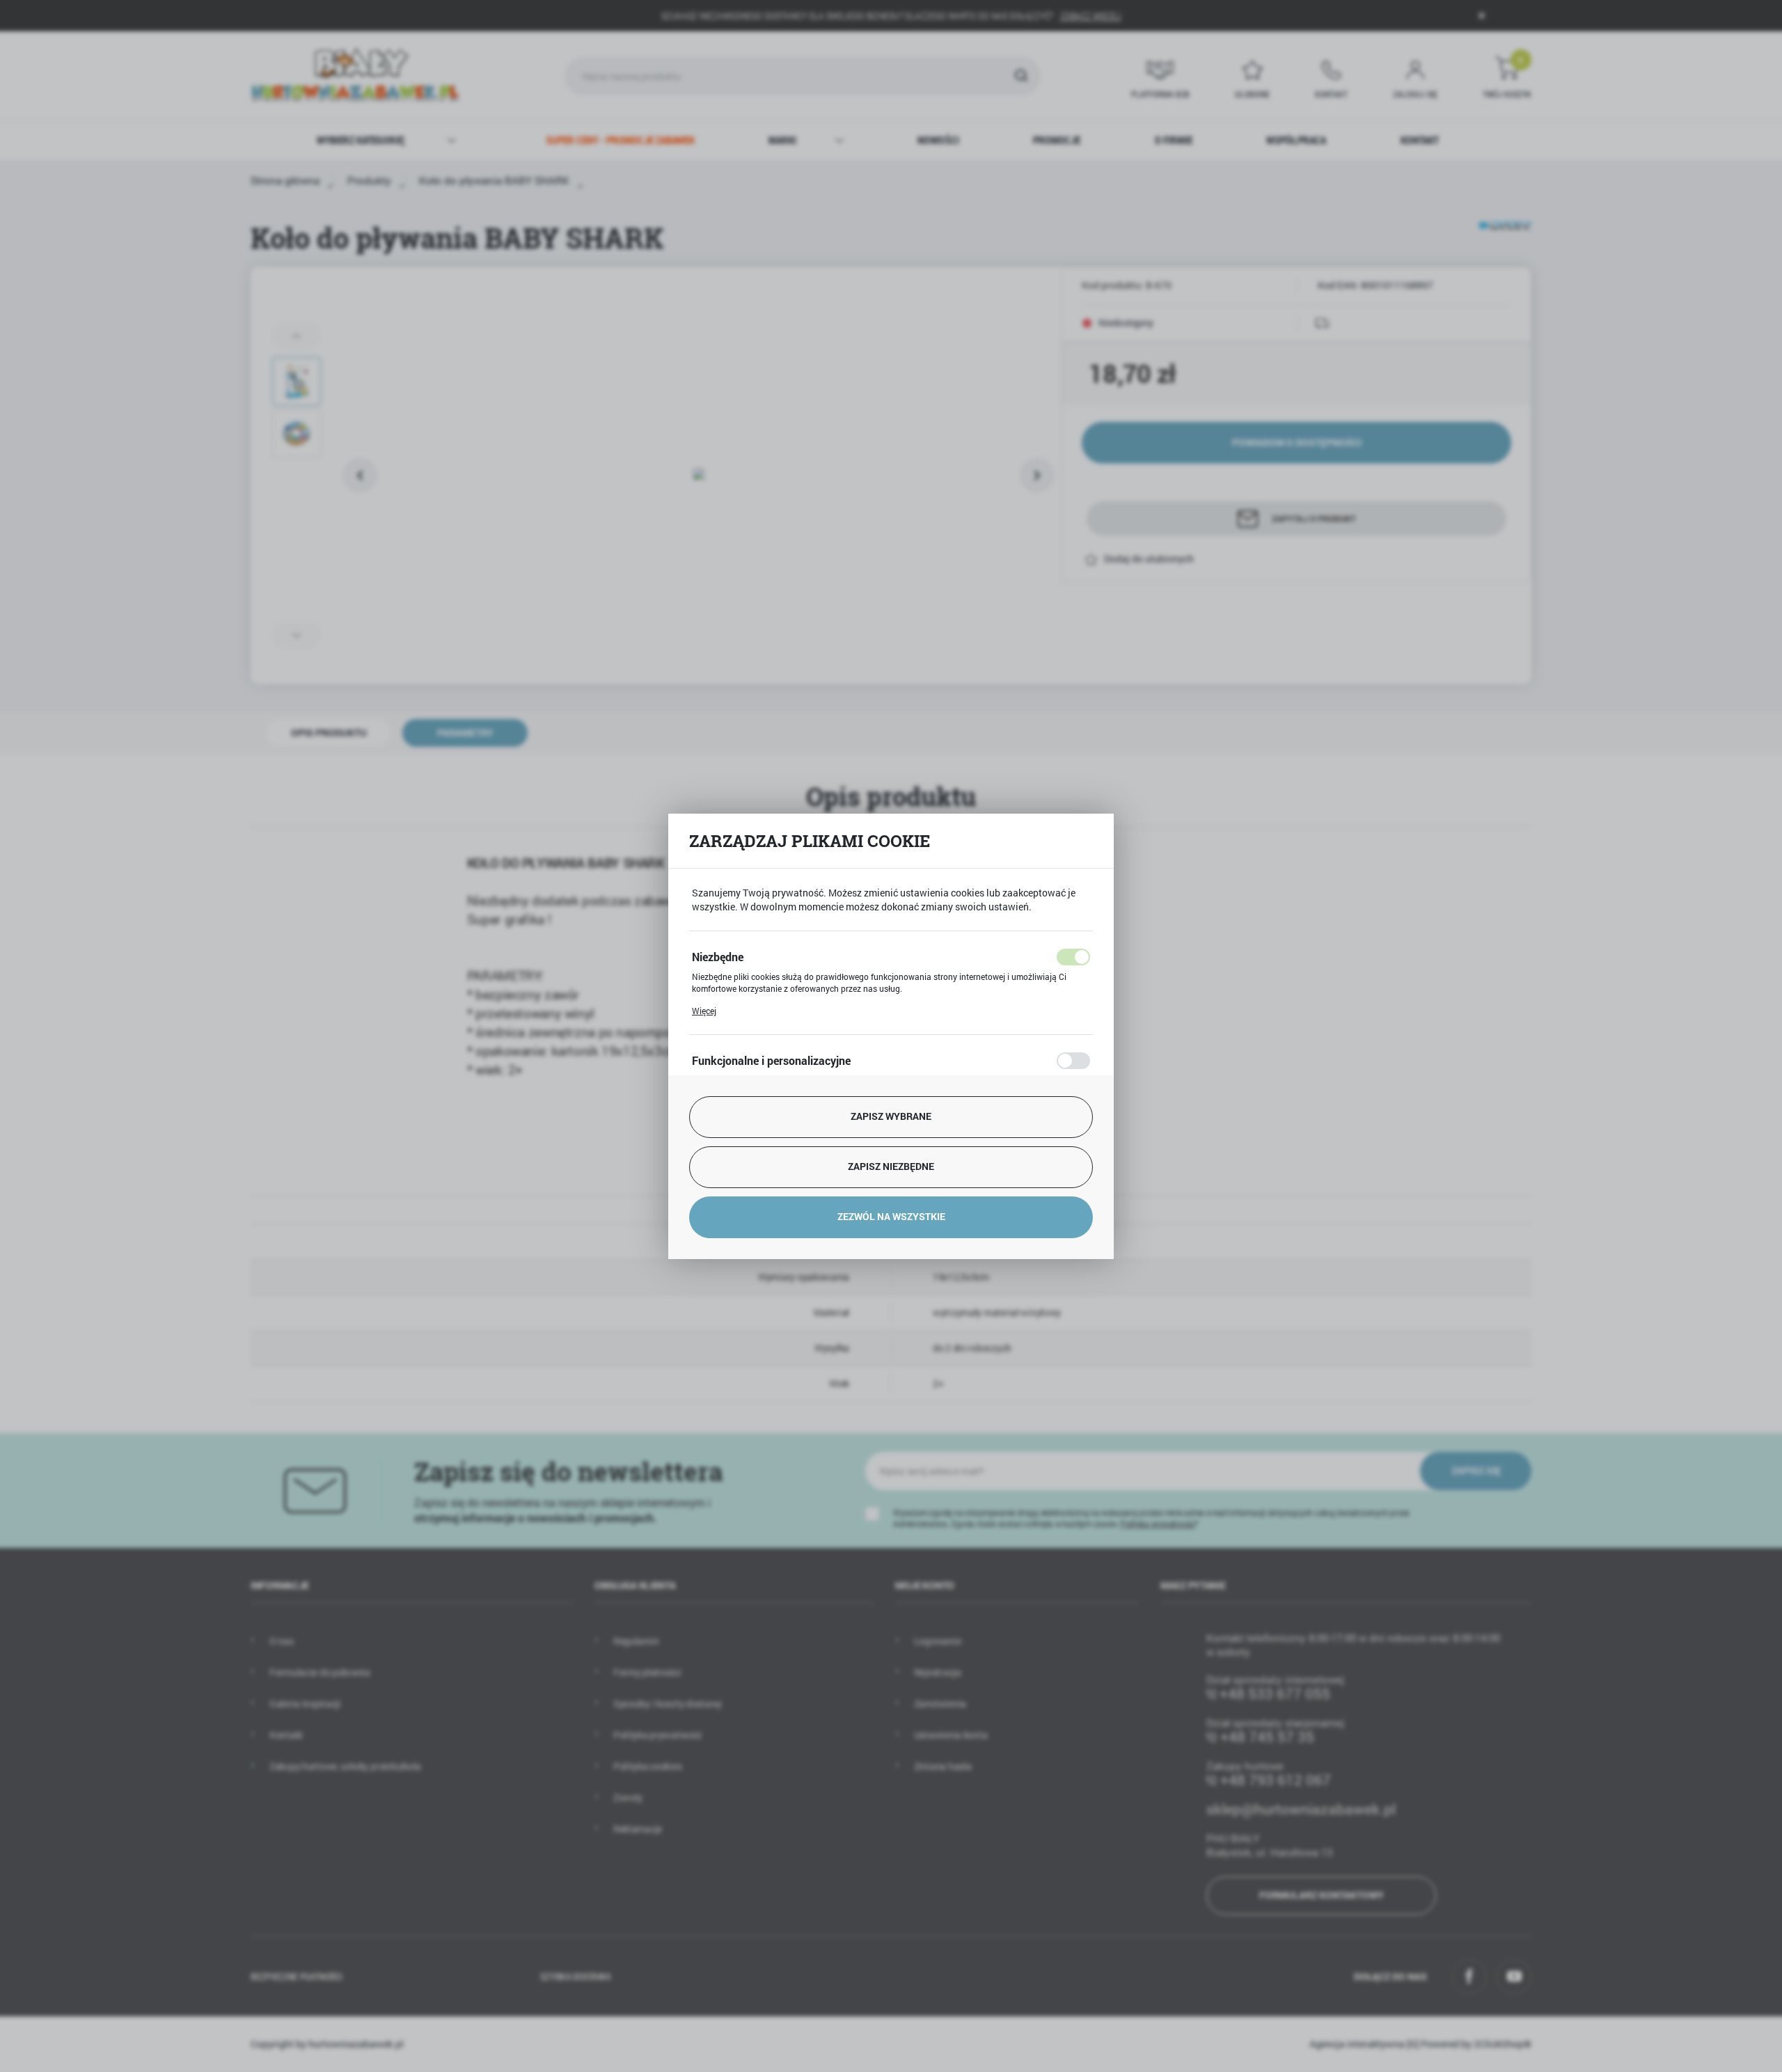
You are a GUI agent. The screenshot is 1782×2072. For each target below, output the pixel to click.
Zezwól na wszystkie (891, 1216)
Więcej (704, 1011)
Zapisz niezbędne (891, 1166)
